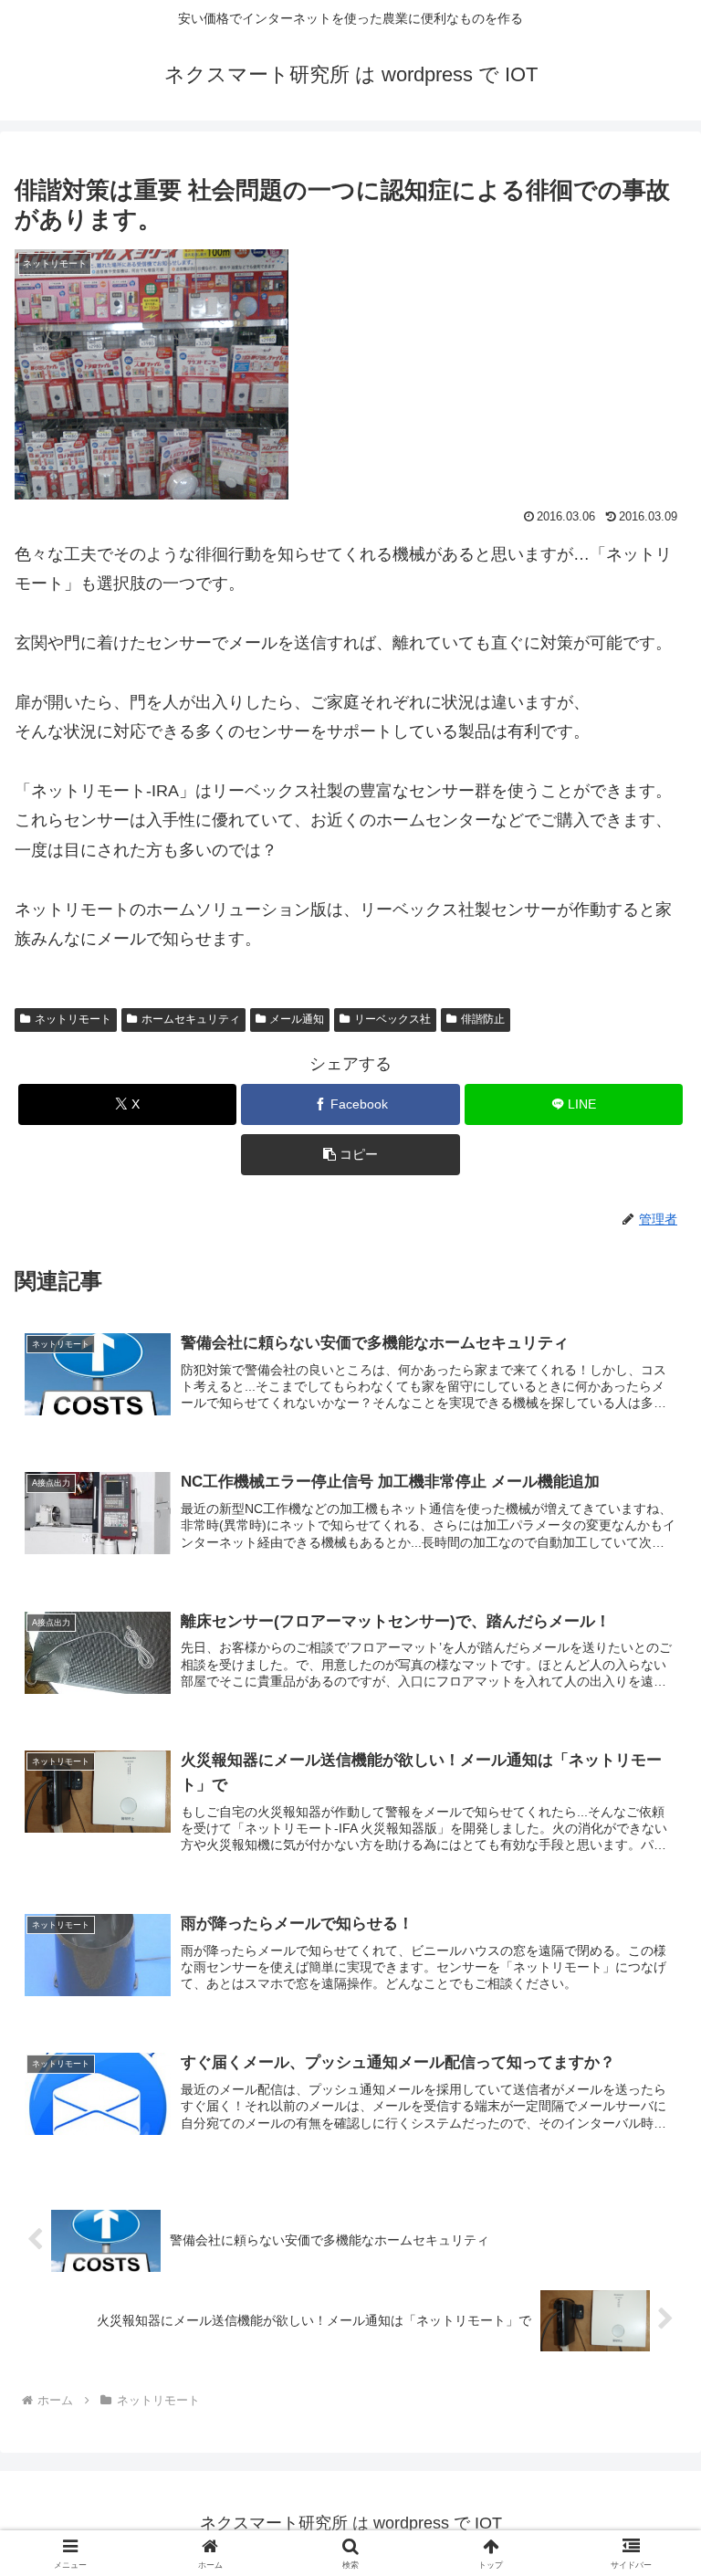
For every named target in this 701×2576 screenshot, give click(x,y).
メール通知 (297, 1019)
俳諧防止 (483, 1019)
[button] (350, 1155)
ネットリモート (73, 1019)
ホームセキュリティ (191, 1019)
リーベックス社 (392, 1019)
